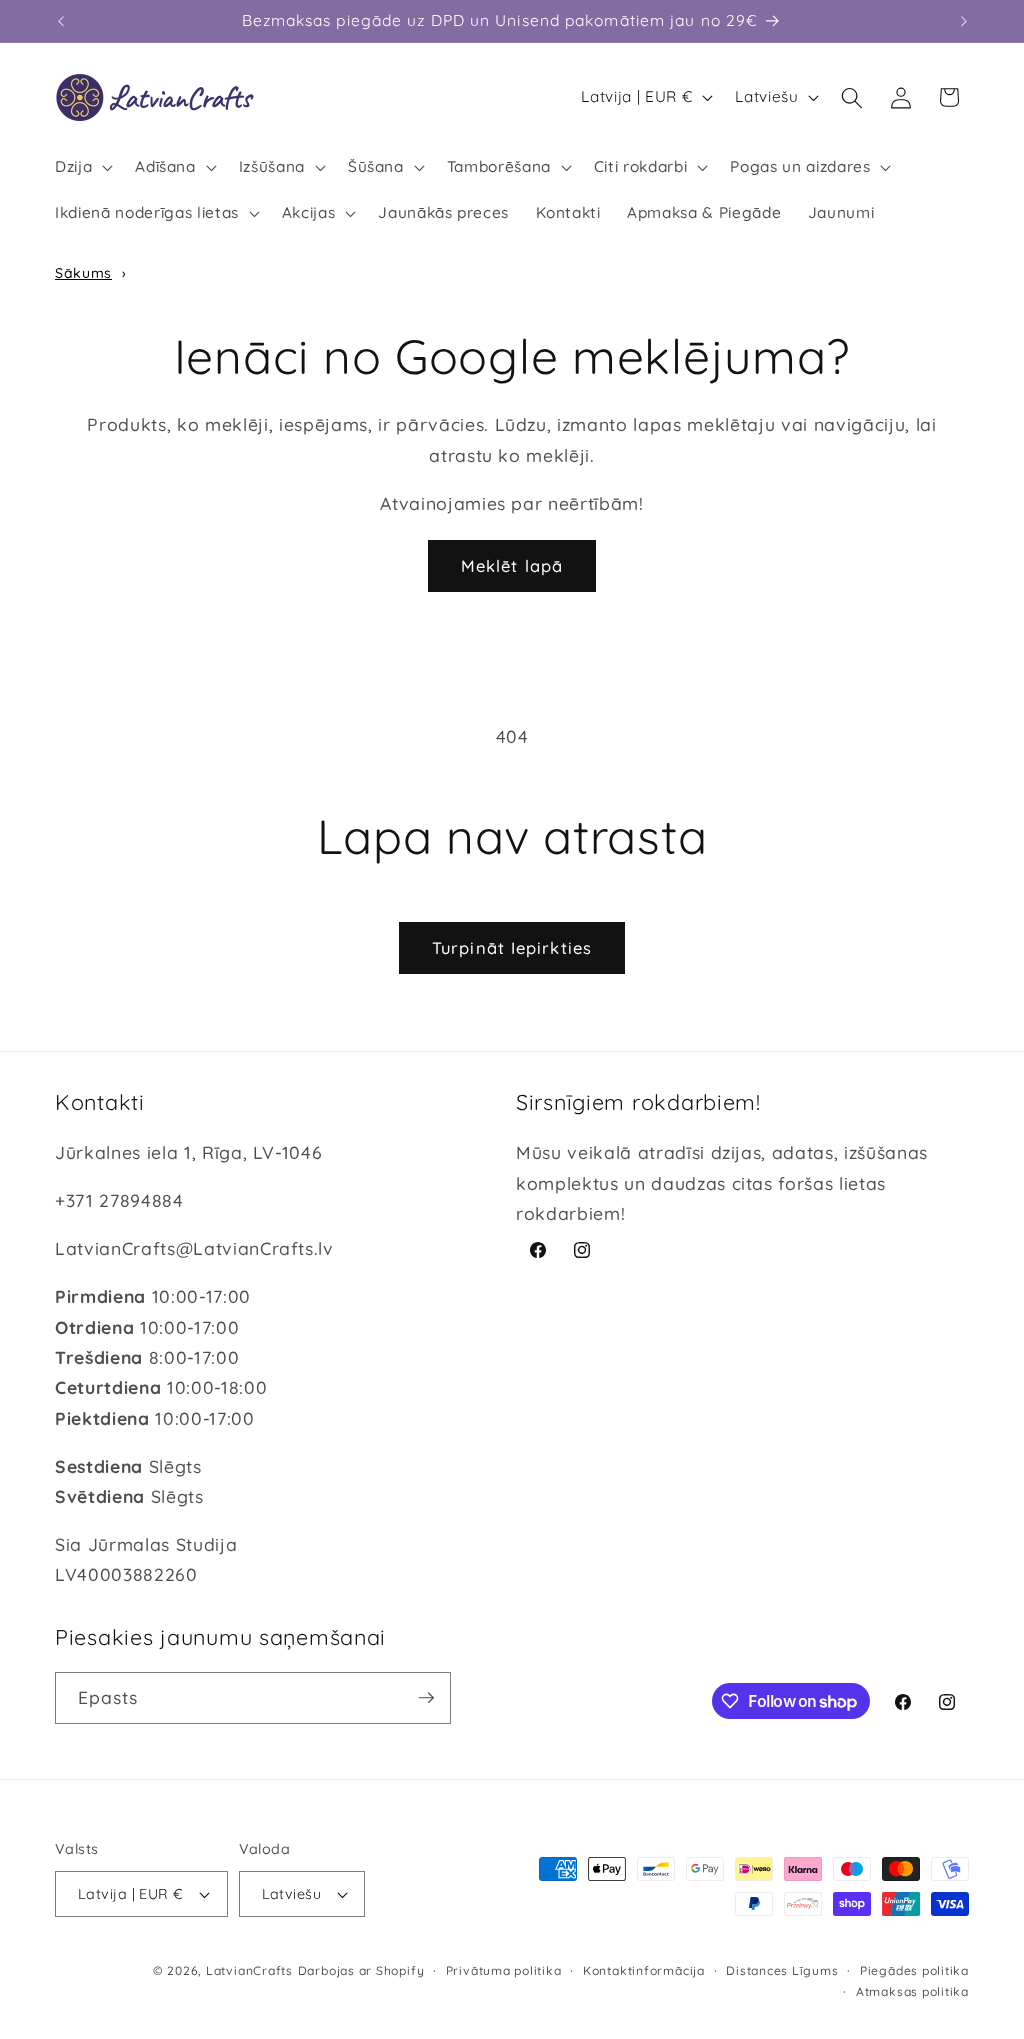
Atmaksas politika (912, 1991)
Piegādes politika (914, 1970)
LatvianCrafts (249, 1970)
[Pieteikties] (426, 1698)
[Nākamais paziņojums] (964, 21)
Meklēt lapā (512, 565)
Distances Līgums (782, 1970)
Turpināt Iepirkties (512, 947)
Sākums (83, 273)
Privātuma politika (504, 1970)
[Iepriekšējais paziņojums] (61, 21)
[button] (82, 167)
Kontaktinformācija (644, 1970)
